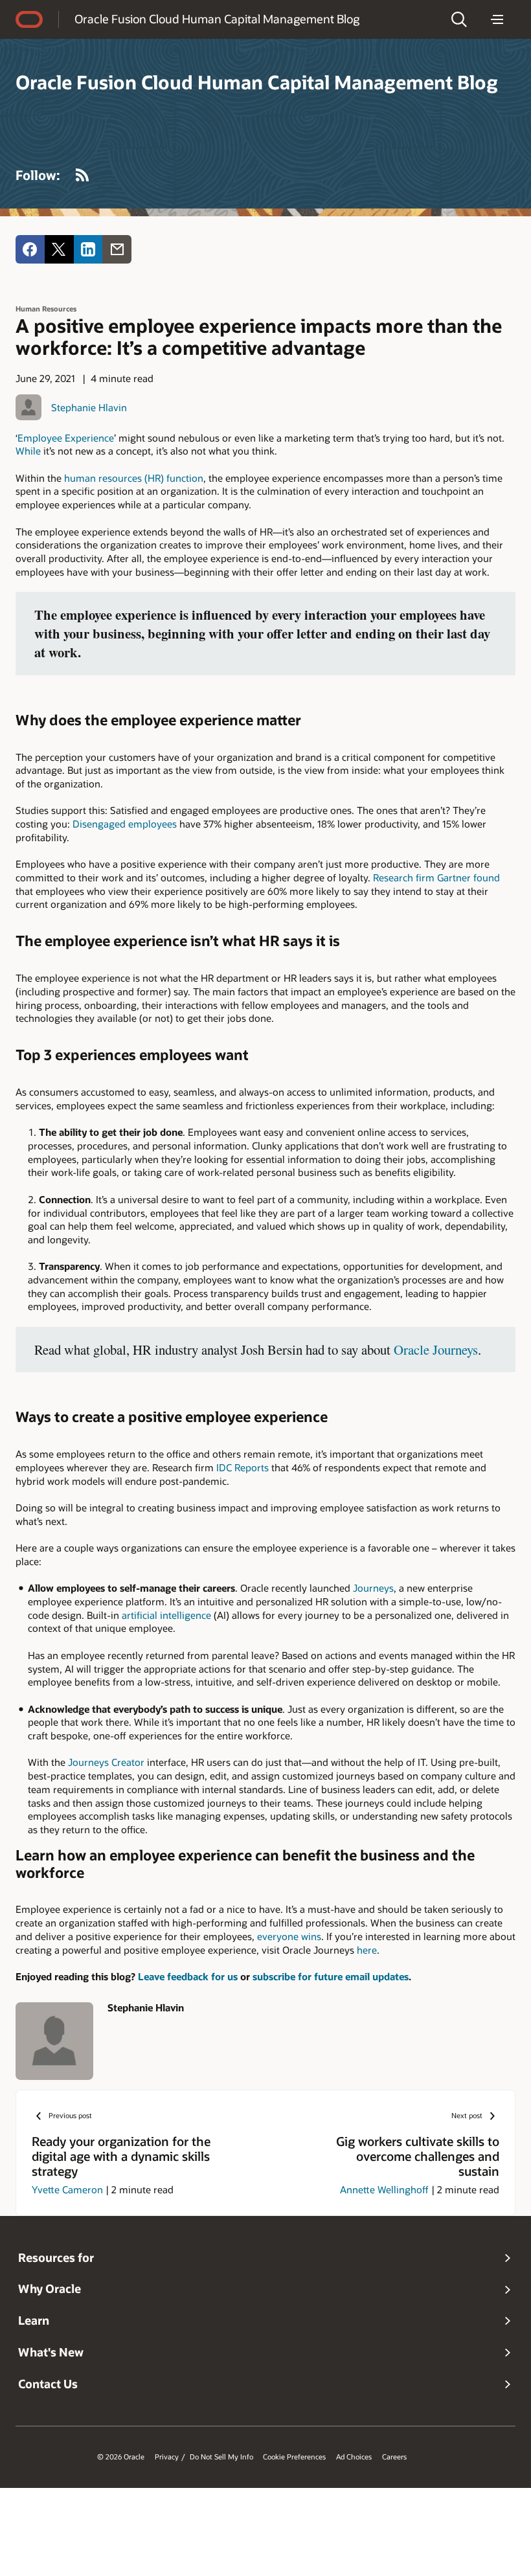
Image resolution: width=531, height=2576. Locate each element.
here (367, 1950)
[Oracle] (29, 19)
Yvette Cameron (67, 2189)
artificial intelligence (166, 1615)
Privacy (167, 2457)
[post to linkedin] (88, 250)
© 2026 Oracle (121, 2457)
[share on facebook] (30, 250)
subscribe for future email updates (331, 1976)
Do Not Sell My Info (221, 2457)
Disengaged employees (125, 824)
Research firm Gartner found (436, 877)
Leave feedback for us (188, 1976)
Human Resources (46, 309)
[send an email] (117, 250)
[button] (459, 19)
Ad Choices (354, 2457)
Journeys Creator (106, 1762)
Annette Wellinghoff (384, 2189)
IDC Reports (243, 1467)
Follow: (38, 175)
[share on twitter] (59, 250)
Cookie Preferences (294, 2457)
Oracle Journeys (436, 1350)
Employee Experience (66, 438)
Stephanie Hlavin (89, 407)
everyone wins (289, 1936)
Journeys (373, 1588)
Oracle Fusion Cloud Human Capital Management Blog (217, 19)
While (28, 451)
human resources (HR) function (134, 478)
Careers (394, 2457)
